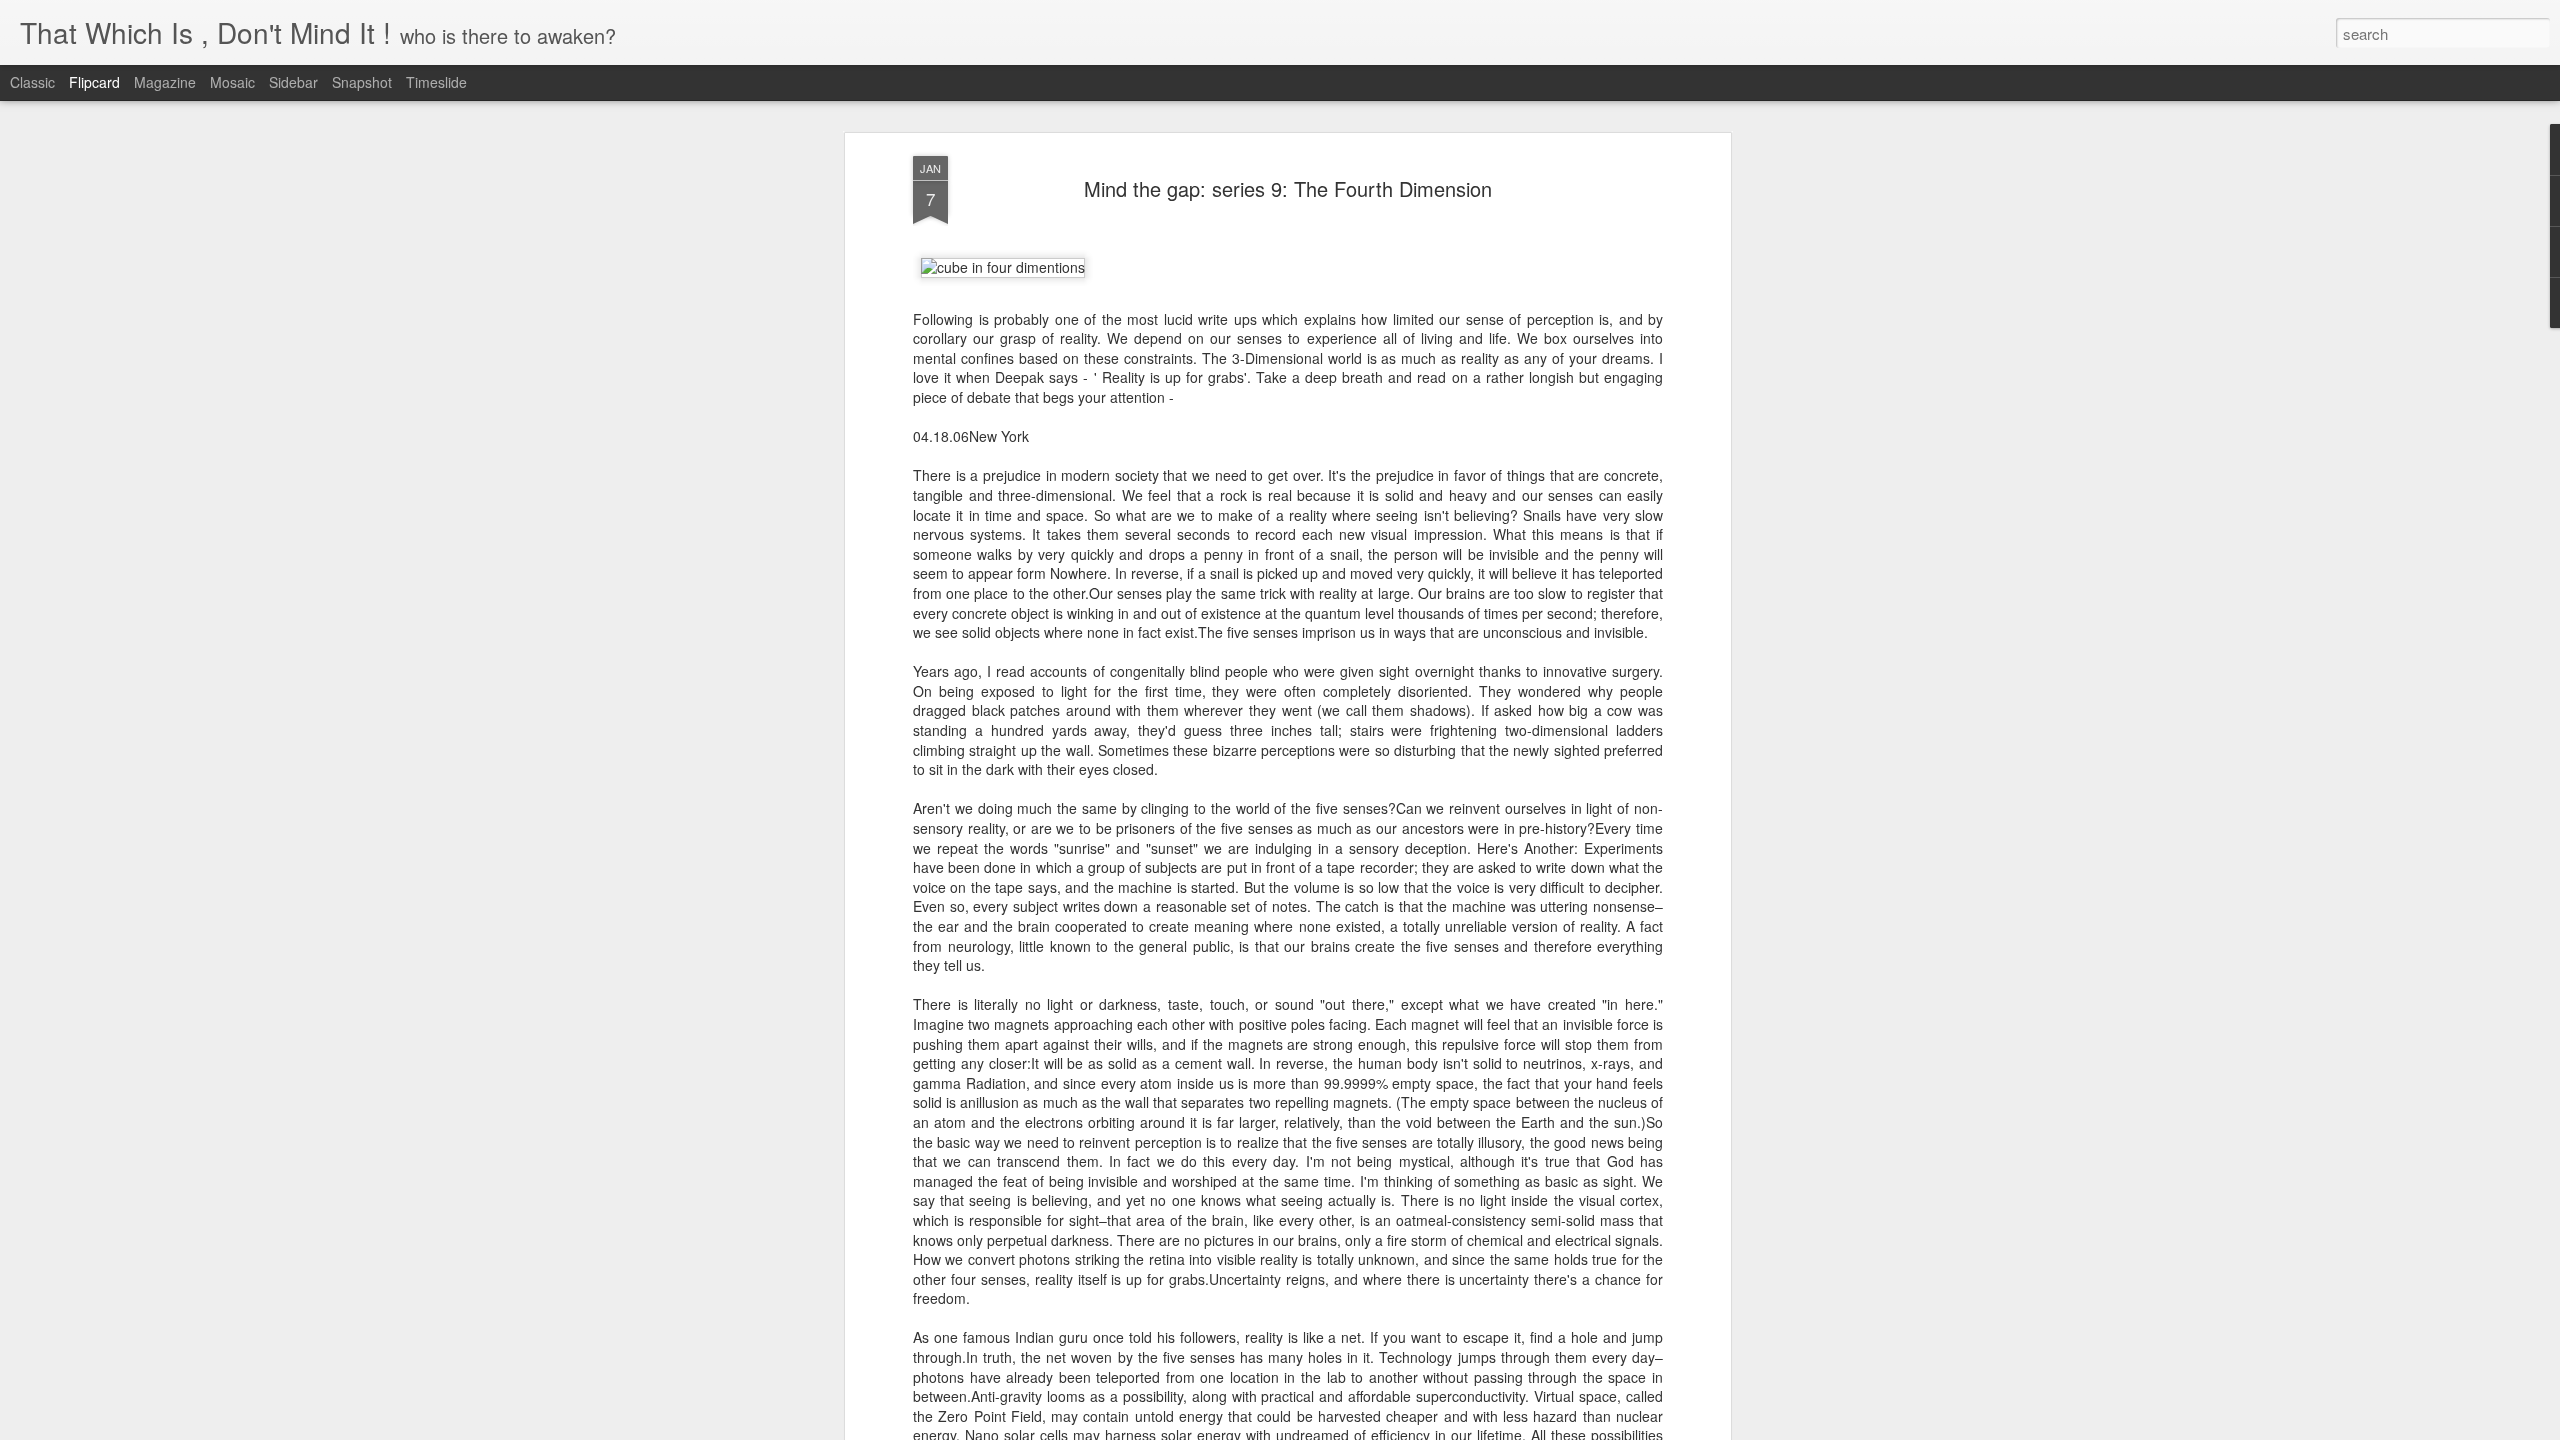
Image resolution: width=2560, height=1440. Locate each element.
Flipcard (94, 82)
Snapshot (362, 82)
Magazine (165, 82)
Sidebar (293, 82)
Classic (32, 82)
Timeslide (436, 82)
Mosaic (232, 82)
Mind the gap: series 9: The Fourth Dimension (1288, 188)
